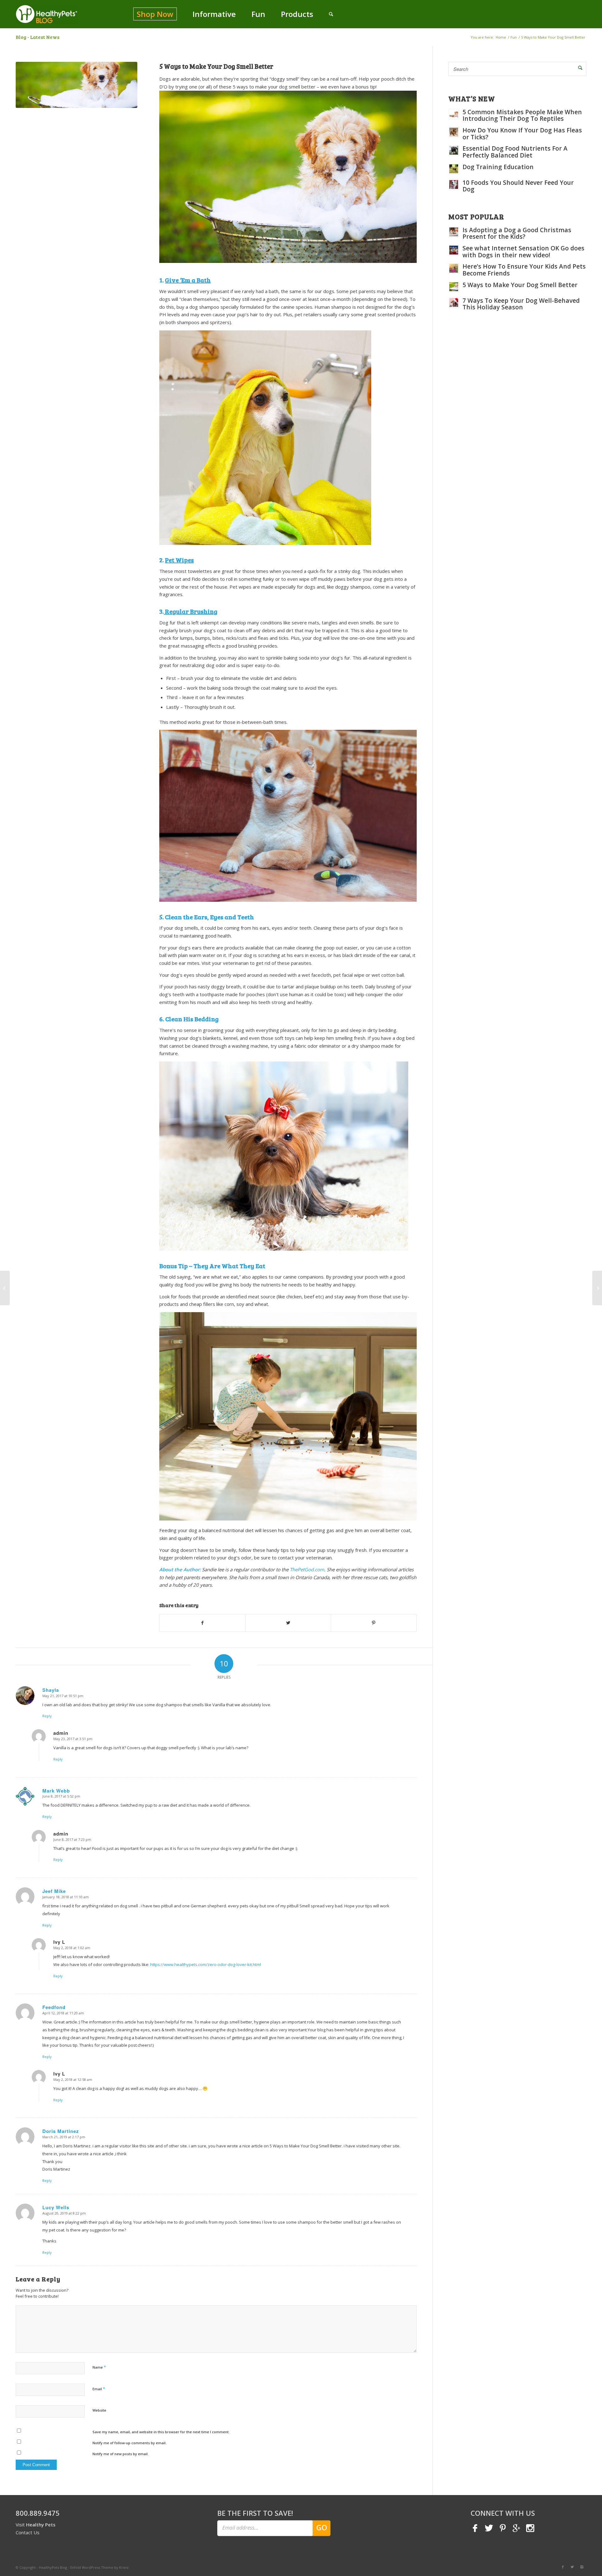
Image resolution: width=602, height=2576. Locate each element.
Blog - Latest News (38, 37)
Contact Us (28, 2532)
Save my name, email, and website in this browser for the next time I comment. (161, 2432)
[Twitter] (572, 2567)
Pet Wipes (179, 560)
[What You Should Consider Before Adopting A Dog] (5, 1288)
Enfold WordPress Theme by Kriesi (99, 2567)
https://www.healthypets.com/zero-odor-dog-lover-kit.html (206, 1964)
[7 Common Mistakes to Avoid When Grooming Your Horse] (597, 1288)
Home (501, 37)
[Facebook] (563, 2567)
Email (99, 2389)
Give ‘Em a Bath (188, 280)
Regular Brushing (191, 611)
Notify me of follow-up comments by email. (129, 2443)
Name (99, 2367)
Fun (514, 37)
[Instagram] (582, 2567)
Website (99, 2410)
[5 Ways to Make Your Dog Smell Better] (77, 85)
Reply (47, 1716)
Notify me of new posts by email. (121, 2454)
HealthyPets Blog (53, 2567)
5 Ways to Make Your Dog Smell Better (216, 66)
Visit (36, 2525)
